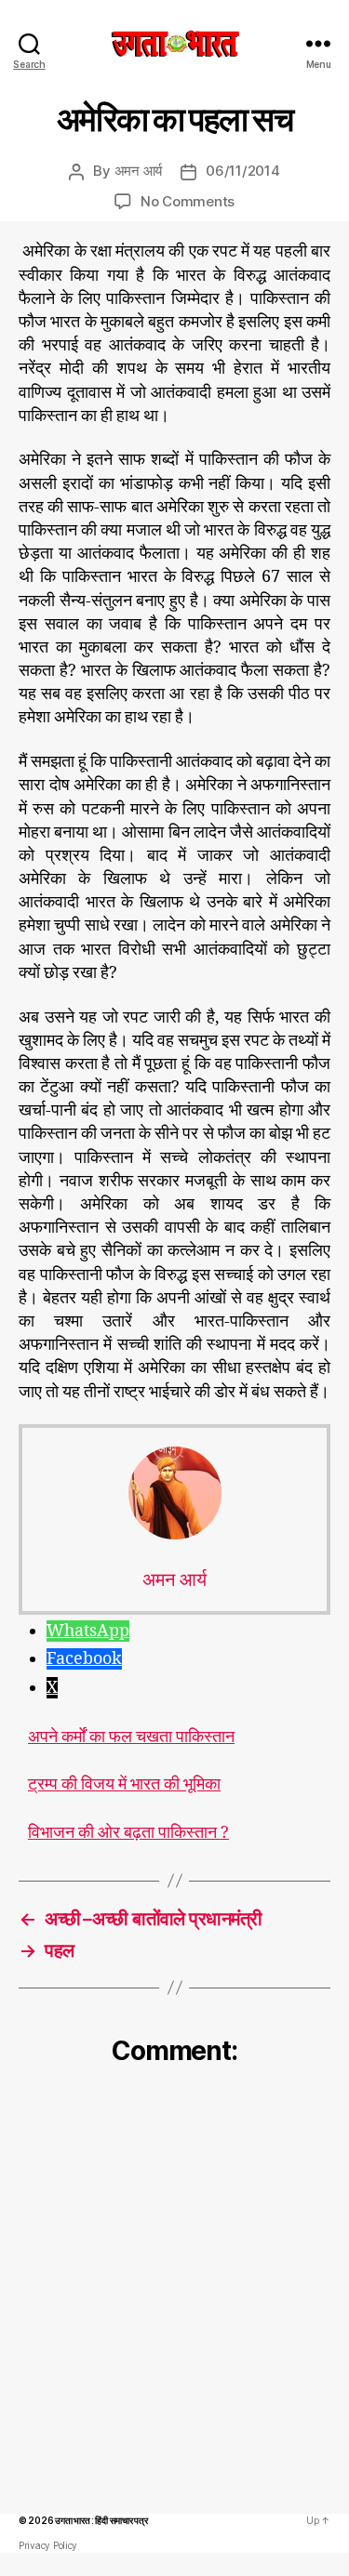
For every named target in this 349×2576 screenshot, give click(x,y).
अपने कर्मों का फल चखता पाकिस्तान (131, 1737)
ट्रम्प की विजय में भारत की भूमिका (124, 1785)
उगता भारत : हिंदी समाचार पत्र (101, 2520)
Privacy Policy (48, 2545)
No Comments (188, 201)
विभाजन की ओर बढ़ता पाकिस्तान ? (128, 1833)
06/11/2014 (242, 171)
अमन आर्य (138, 171)
